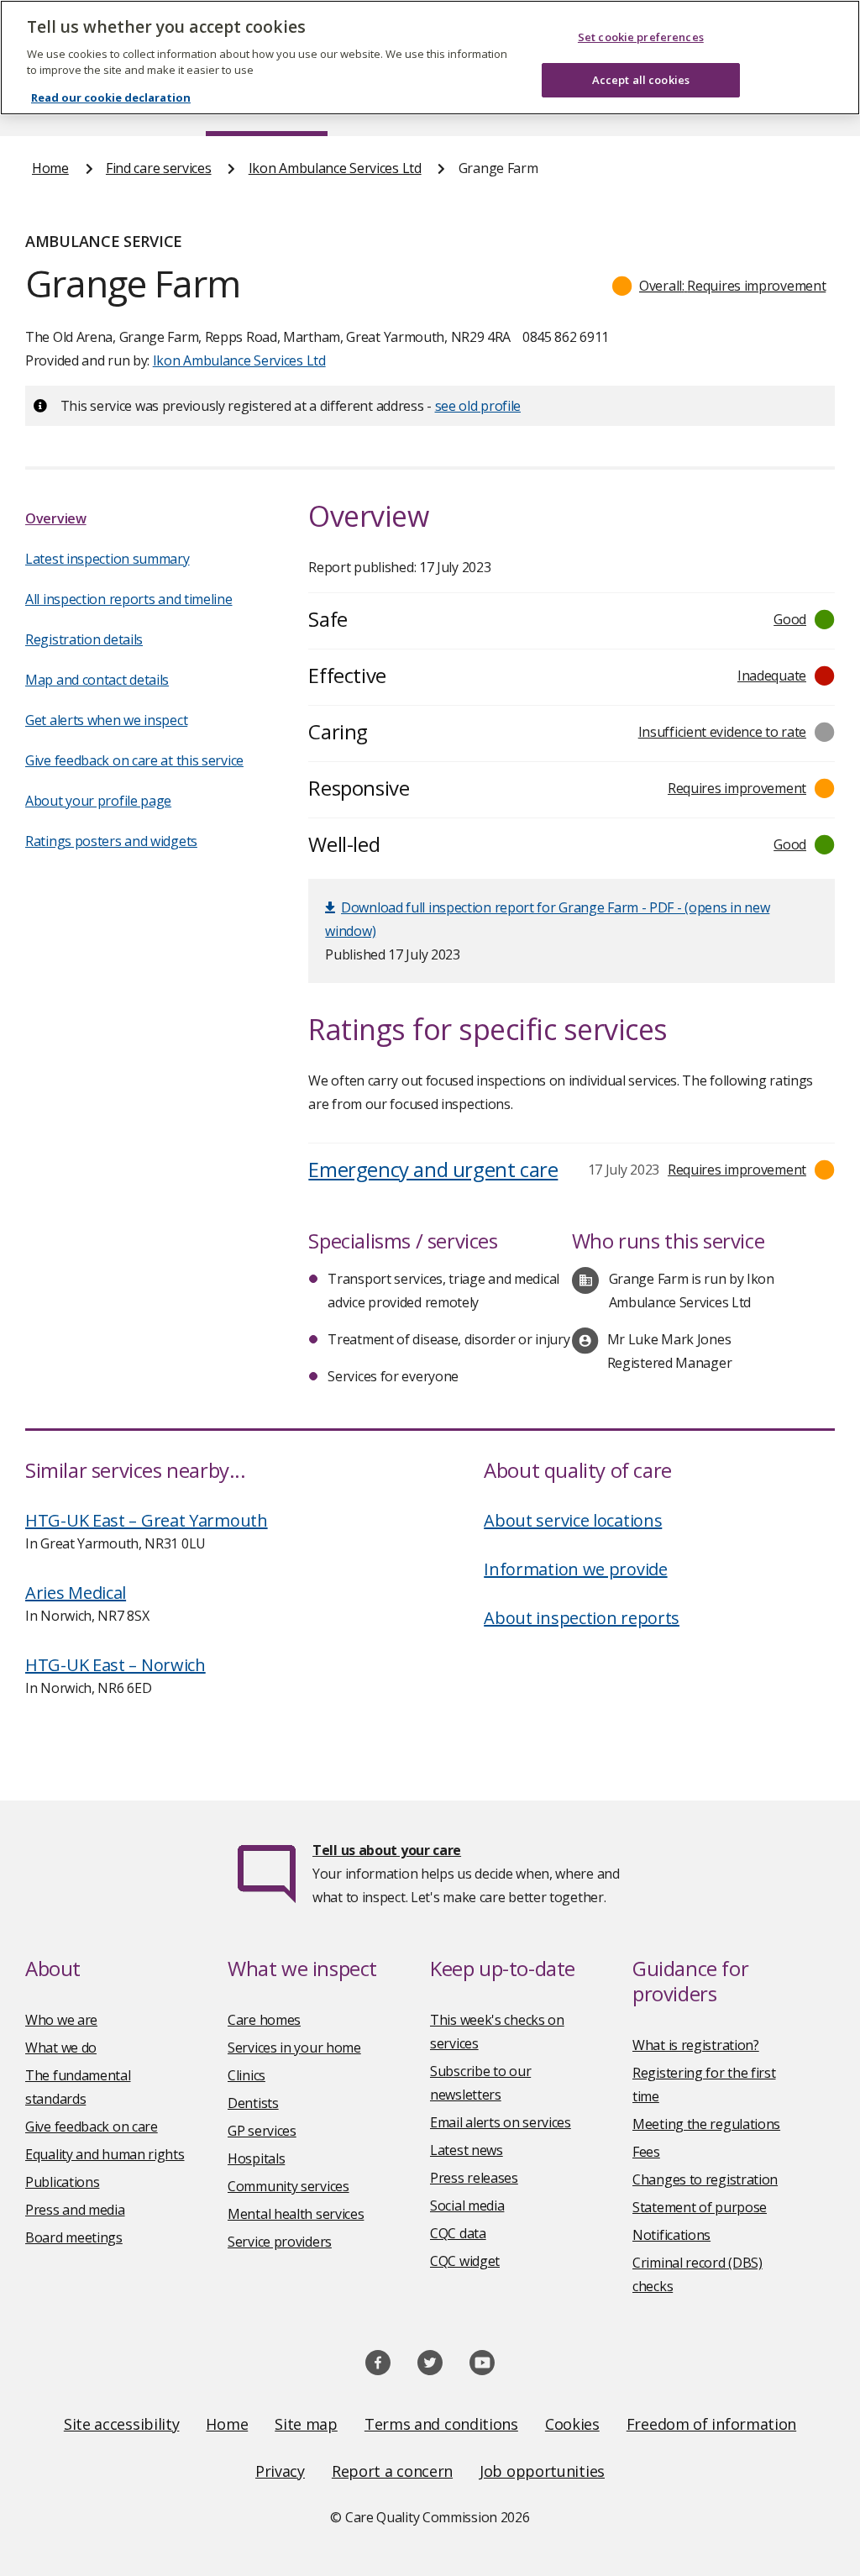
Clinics (246, 2075)
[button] (719, 286)
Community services (288, 2186)
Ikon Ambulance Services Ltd (335, 168)
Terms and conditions (441, 2424)
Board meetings (74, 2237)
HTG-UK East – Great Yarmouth (147, 1520)
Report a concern (392, 2471)
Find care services (159, 168)
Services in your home (294, 2048)
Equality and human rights (105, 2154)
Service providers (280, 2242)
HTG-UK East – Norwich (115, 1665)
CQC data (458, 2233)
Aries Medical (76, 1593)
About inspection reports (582, 1618)
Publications (62, 2182)
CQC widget (465, 2261)
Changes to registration (705, 2179)
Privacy (280, 2471)
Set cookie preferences (641, 37)
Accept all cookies (641, 80)
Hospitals (256, 2158)
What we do (61, 2048)
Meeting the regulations (706, 2124)
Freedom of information (711, 2424)
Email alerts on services (501, 2122)
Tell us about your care (387, 1850)
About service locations (573, 1520)
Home (50, 168)
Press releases (474, 2178)
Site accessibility (122, 2424)
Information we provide (575, 1569)
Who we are (61, 2020)
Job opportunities (542, 2471)
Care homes (264, 2020)
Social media (467, 2205)
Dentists (253, 2103)
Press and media (75, 2210)
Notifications (671, 2235)
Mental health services (296, 2214)
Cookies (572, 2424)
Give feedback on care (92, 2127)
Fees (646, 2152)
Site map (306, 2424)
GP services (262, 2131)
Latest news (467, 2150)
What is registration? (696, 2045)
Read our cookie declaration (111, 97)
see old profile (478, 406)
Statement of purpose (700, 2207)
